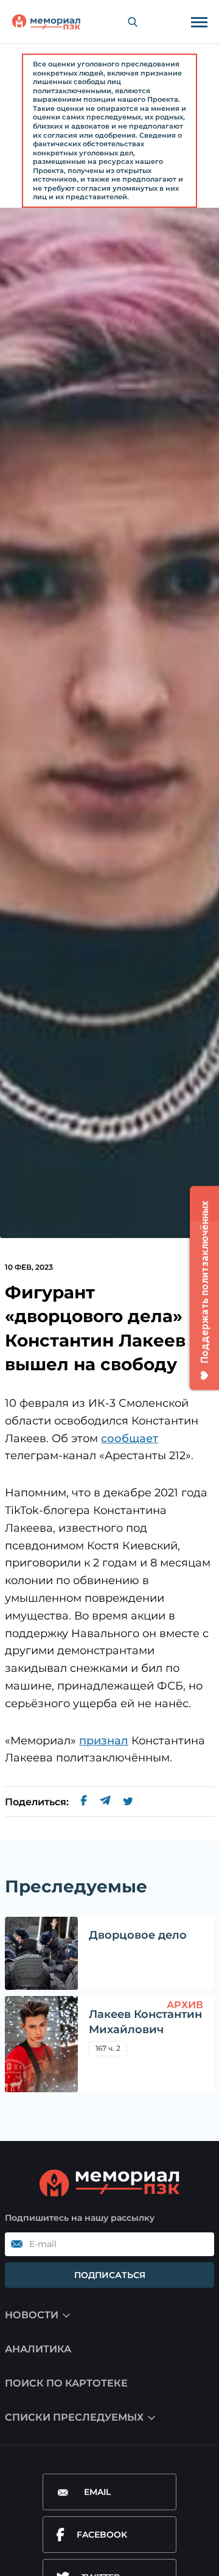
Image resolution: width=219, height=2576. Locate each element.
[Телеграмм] (105, 1802)
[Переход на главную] (46, 22)
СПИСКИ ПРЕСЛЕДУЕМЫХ (74, 2417)
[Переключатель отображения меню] (199, 22)
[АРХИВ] (41, 2044)
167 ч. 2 (108, 2048)
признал (104, 1741)
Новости (32, 2315)
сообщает (130, 1438)
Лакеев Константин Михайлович (145, 2022)
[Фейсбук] (84, 1802)
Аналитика (38, 2349)
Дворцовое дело (138, 1935)
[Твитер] (128, 1802)
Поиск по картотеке (66, 2383)
